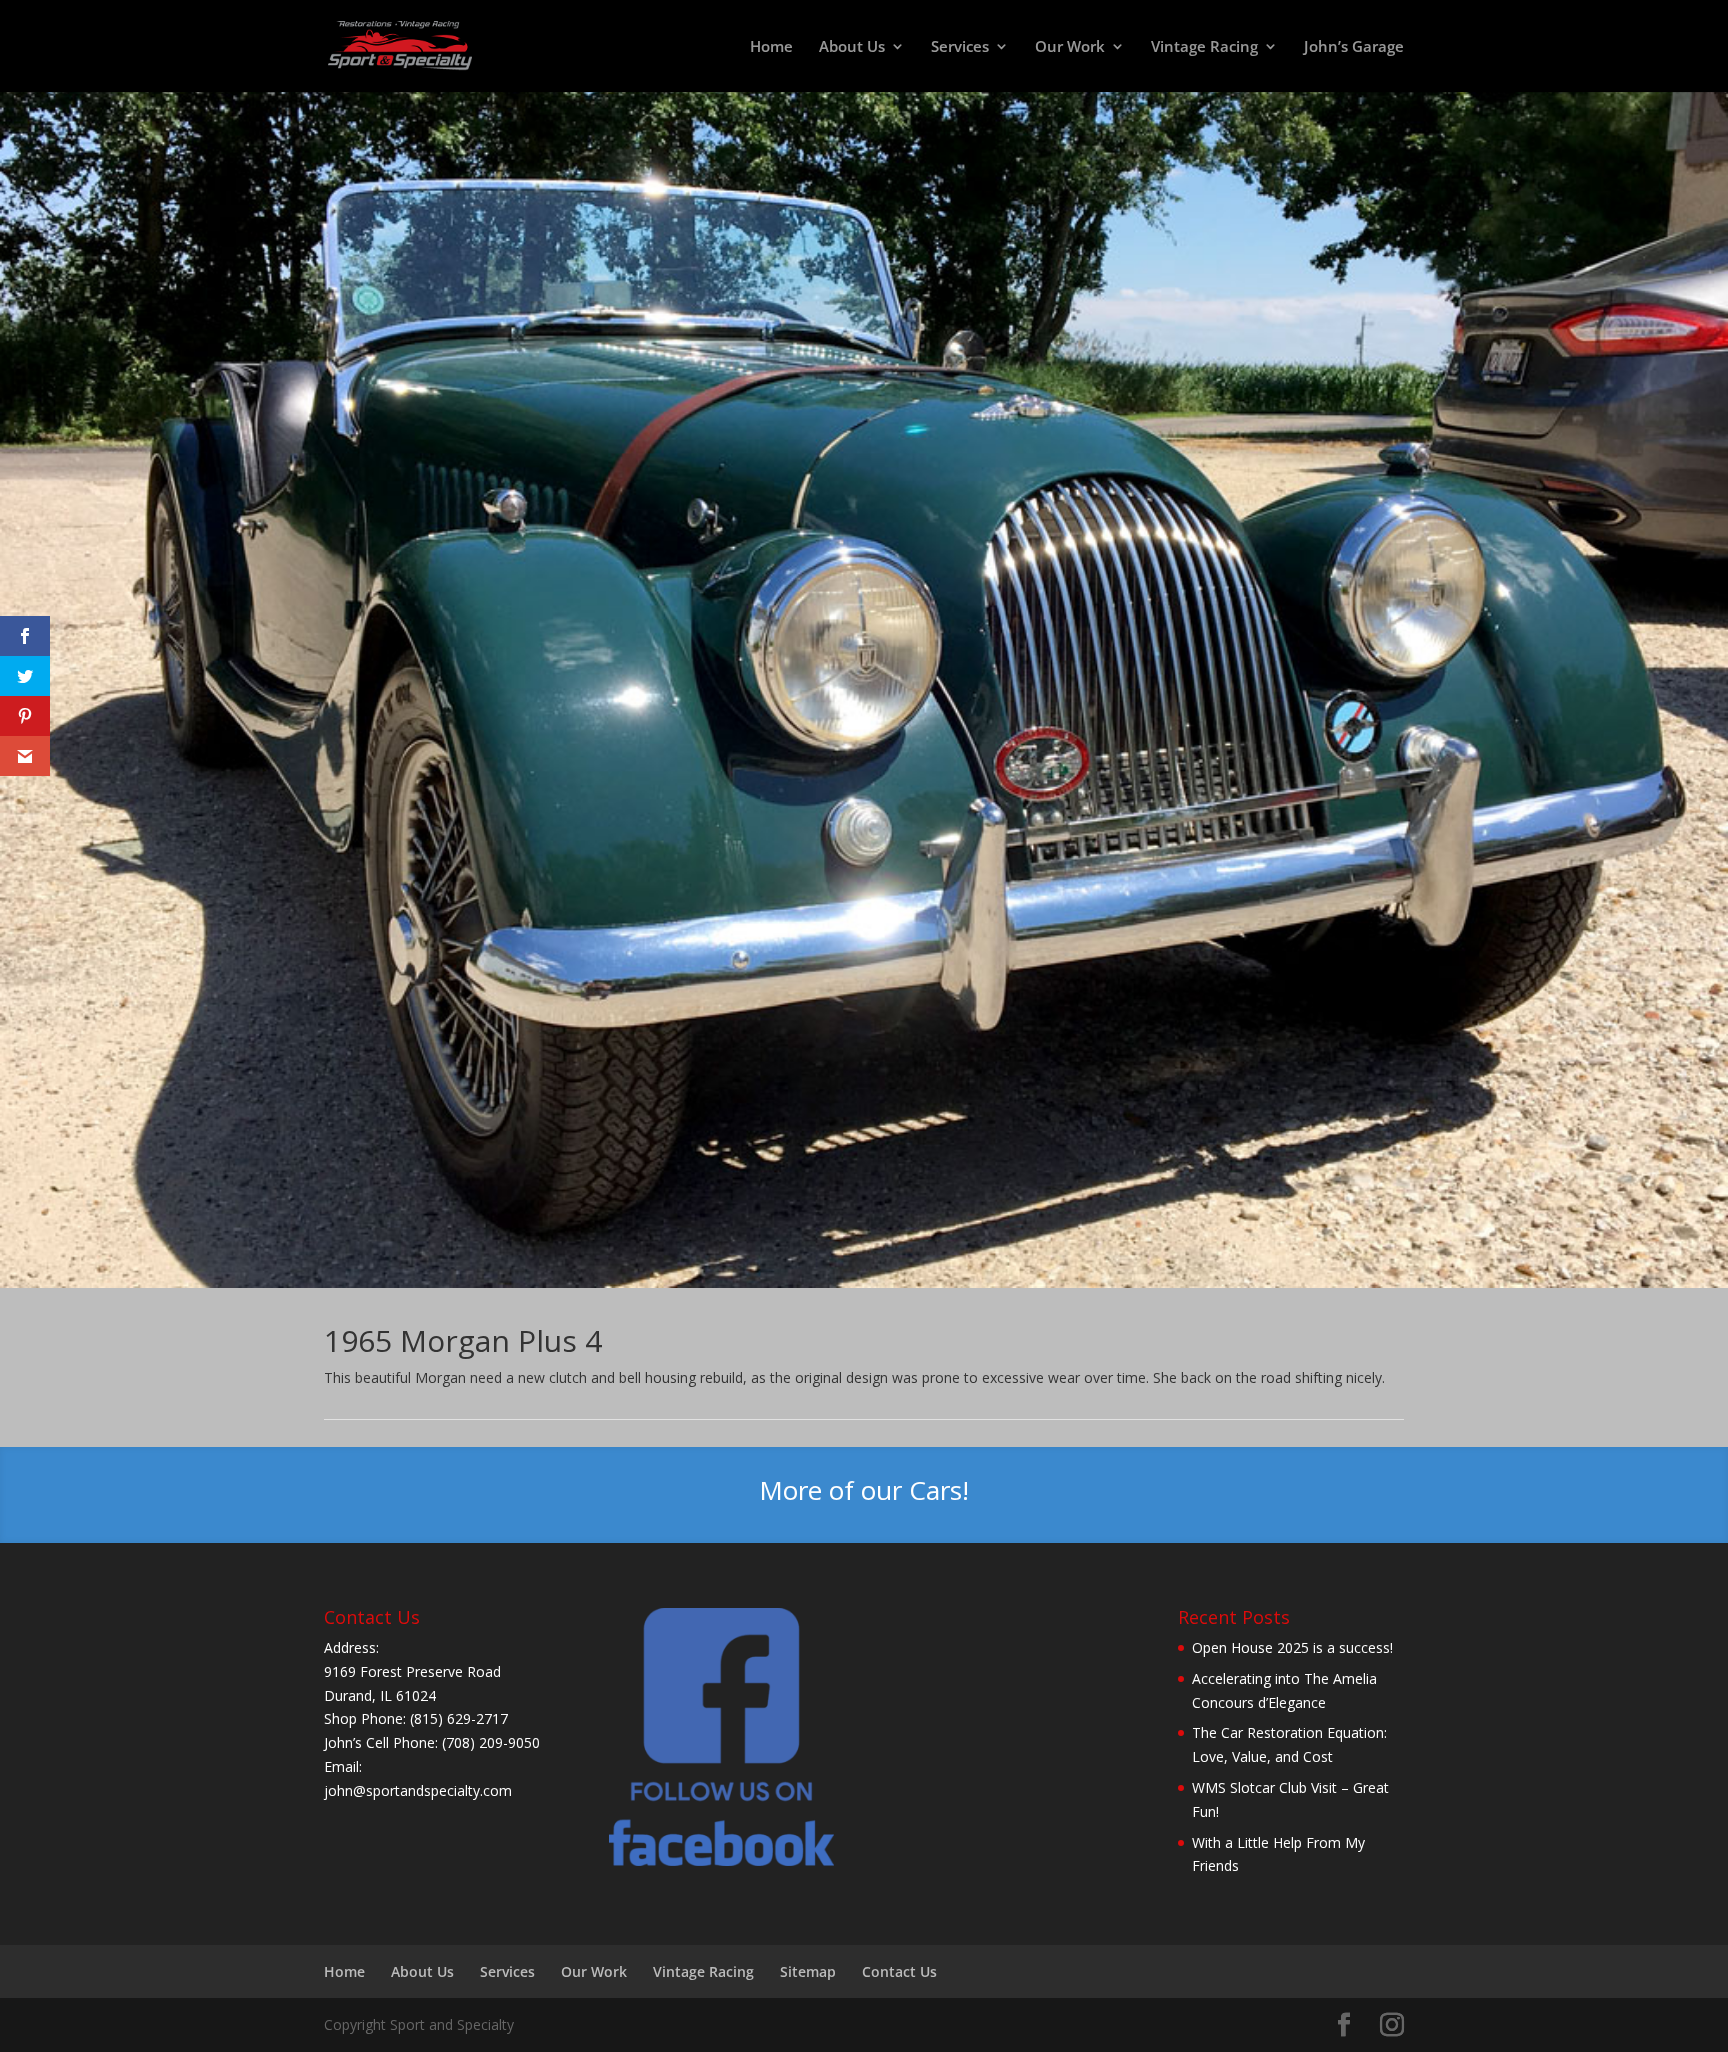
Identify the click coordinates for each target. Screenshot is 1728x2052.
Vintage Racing (1204, 47)
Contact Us (899, 1971)
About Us (852, 47)
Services (960, 47)
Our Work (1070, 47)
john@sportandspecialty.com (418, 1790)
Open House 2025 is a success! (1292, 1647)
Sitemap (808, 1971)
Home (771, 47)
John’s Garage (1354, 47)
